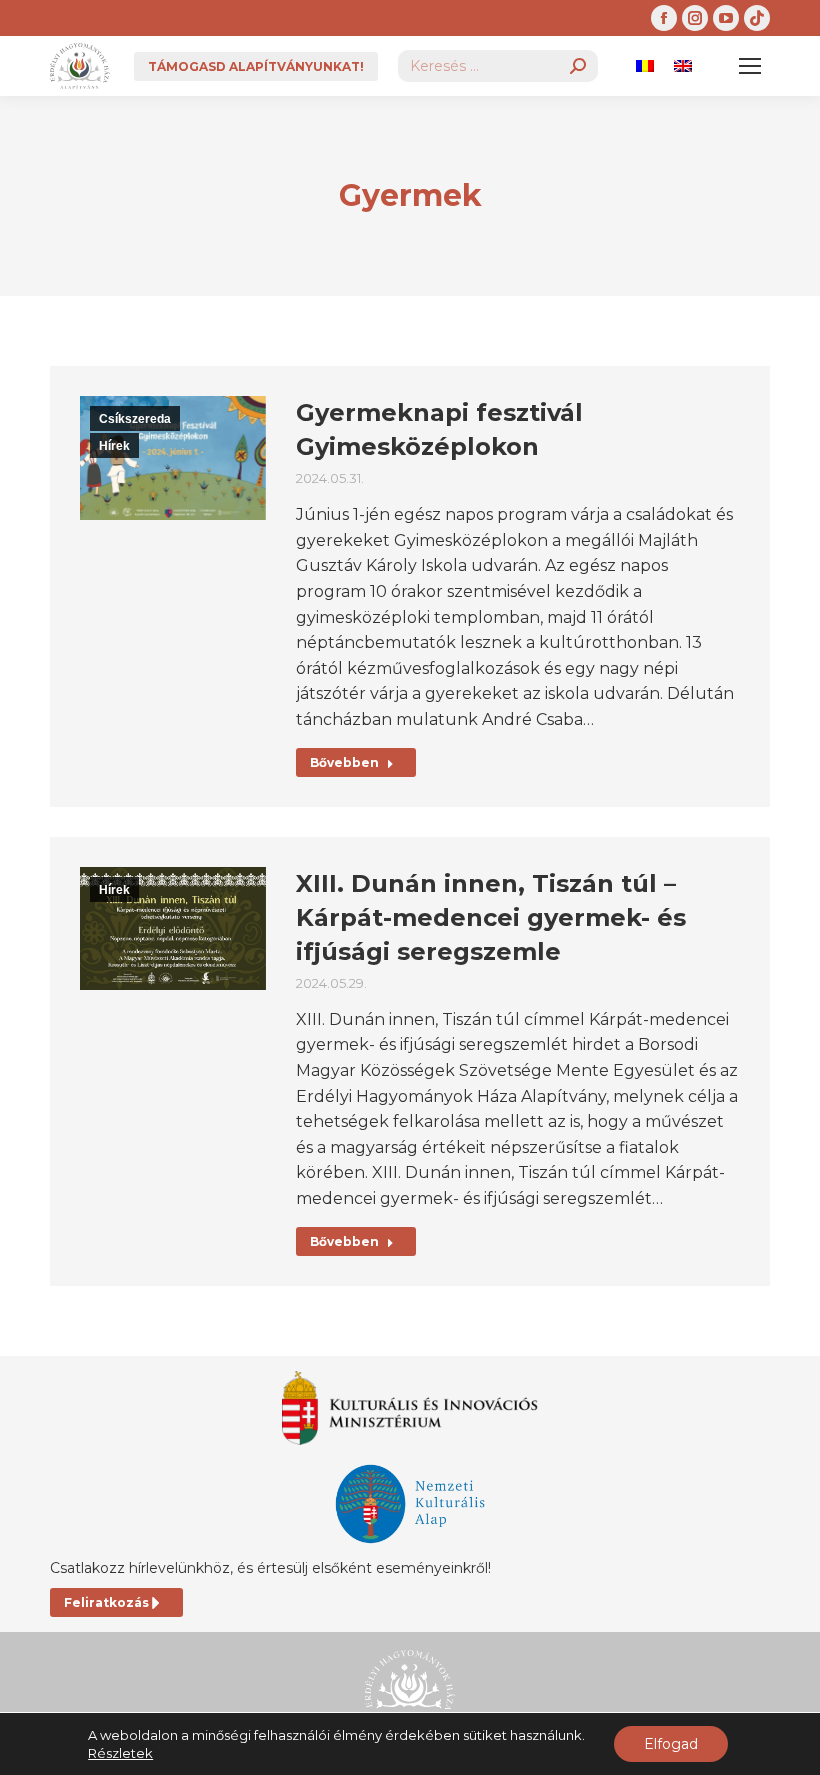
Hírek (114, 446)
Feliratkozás (106, 1602)
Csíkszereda (135, 419)
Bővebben (344, 762)
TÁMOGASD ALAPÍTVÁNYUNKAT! (256, 66)
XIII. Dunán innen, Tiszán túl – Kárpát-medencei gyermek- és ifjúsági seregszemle (491, 917)
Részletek (120, 1753)
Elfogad (671, 1744)
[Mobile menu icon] (750, 66)
